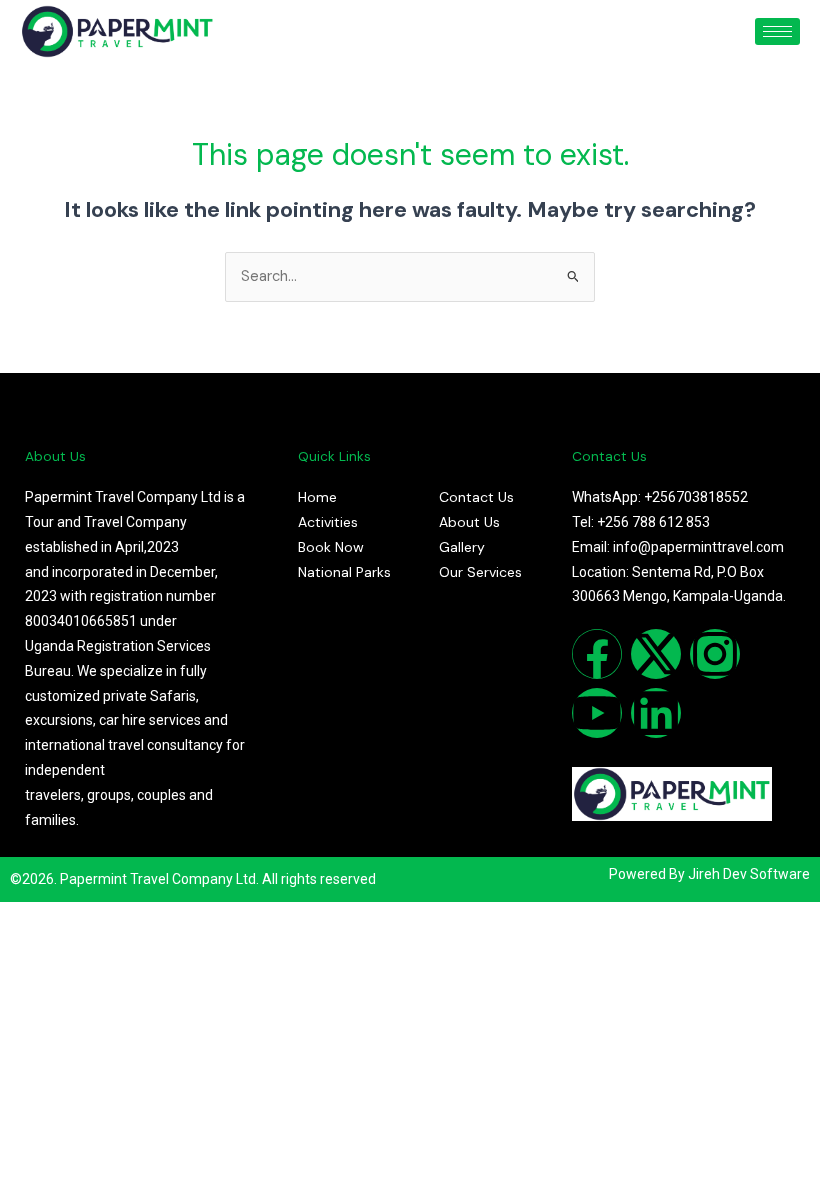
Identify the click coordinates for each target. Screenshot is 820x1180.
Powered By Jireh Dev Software (709, 874)
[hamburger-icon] (777, 31)
